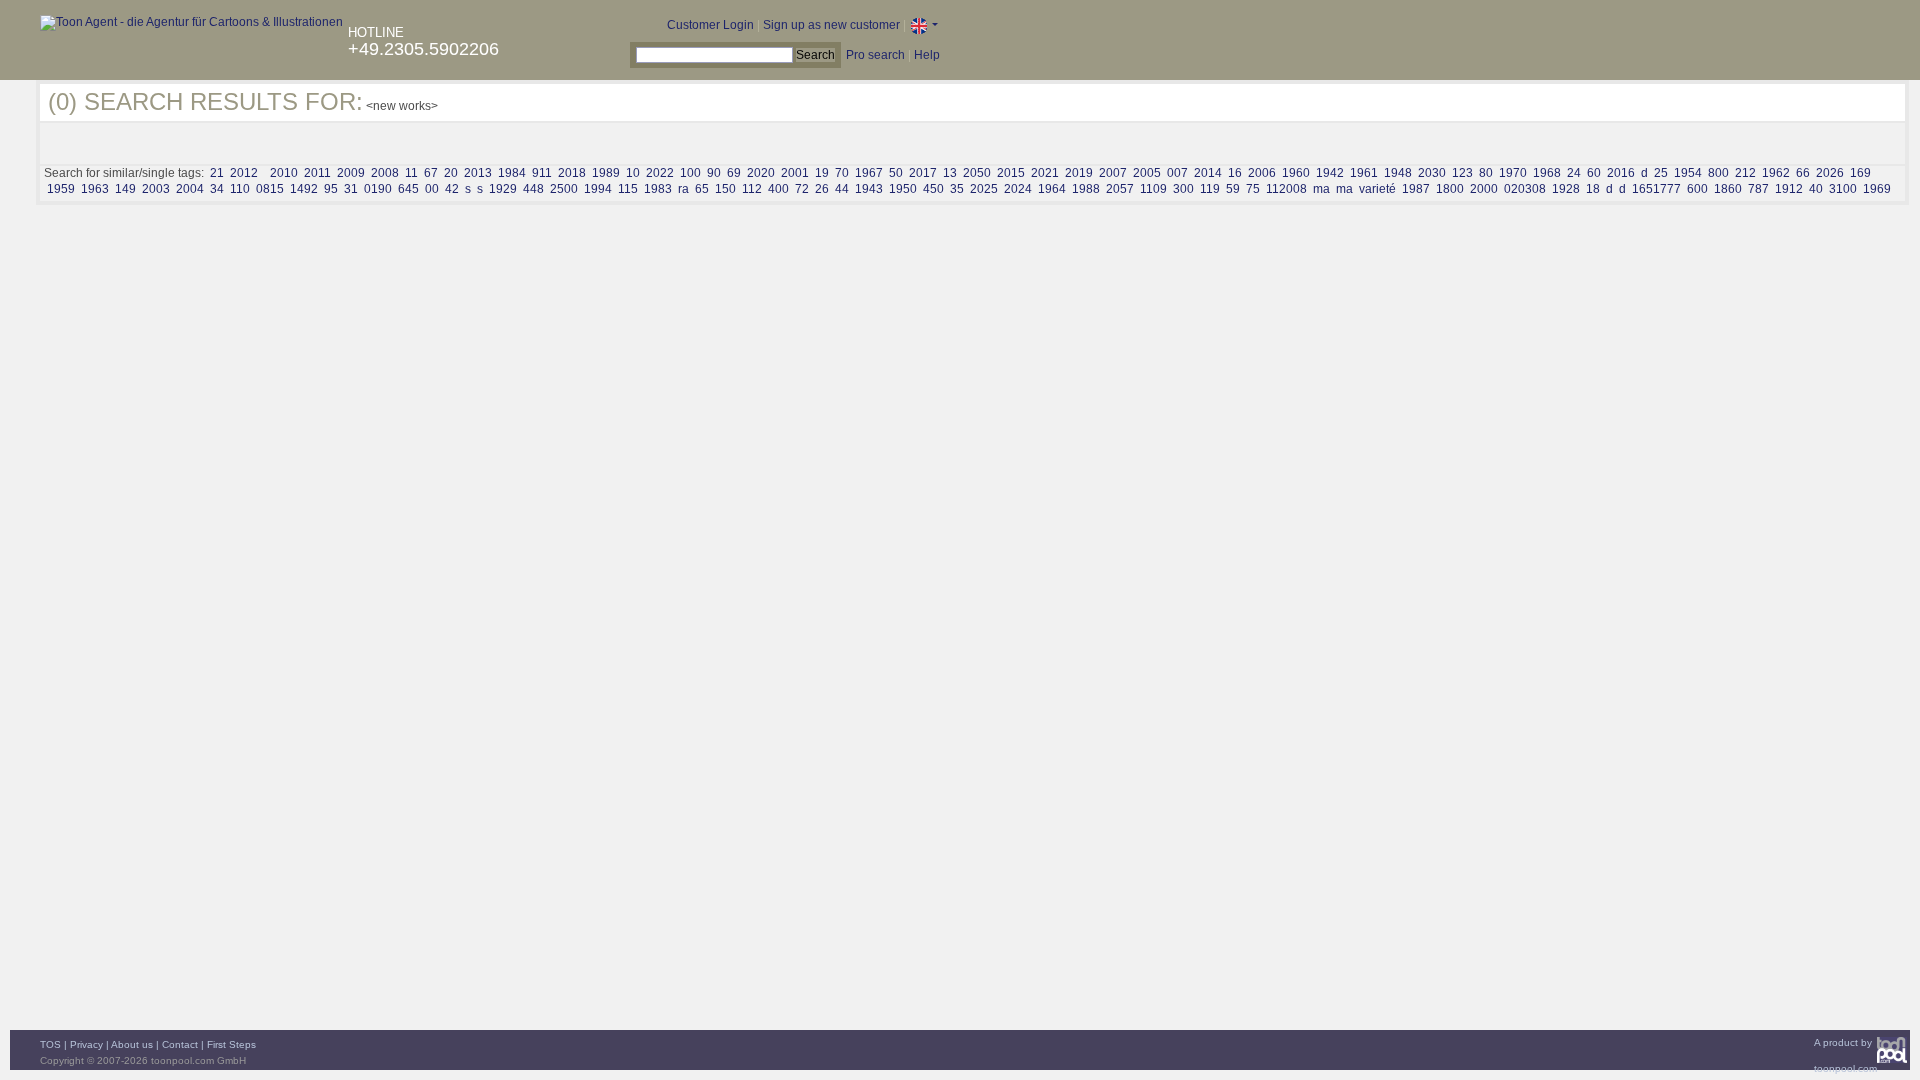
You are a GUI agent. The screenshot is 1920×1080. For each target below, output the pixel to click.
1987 (1416, 189)
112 (752, 189)
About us (132, 1044)
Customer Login (710, 25)
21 (217, 173)
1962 (1776, 173)
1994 (598, 189)
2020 (761, 173)
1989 (606, 173)
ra (683, 189)
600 (1697, 189)
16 (1235, 173)
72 (802, 189)
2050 (977, 173)
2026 (1830, 173)
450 (933, 189)
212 (1745, 173)
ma (1321, 189)
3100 (1843, 189)
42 (452, 189)
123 (1462, 173)
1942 (1330, 173)
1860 (1728, 189)
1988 (1086, 189)
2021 (1045, 173)
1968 (1547, 173)
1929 (503, 189)
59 (1233, 189)
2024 (1018, 189)
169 (1860, 173)
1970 (1513, 173)
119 (1210, 189)
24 (1574, 173)
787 (1758, 189)
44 (842, 189)
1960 (1296, 173)
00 (432, 189)
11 (411, 173)
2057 (1120, 189)
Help (927, 55)
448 (533, 189)
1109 (1153, 189)
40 (1816, 189)
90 (714, 173)
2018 (572, 173)
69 (734, 173)
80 (1486, 173)
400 (778, 189)
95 (331, 189)
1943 (869, 189)
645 (408, 189)
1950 (903, 189)
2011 (317, 173)
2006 (1262, 173)
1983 (658, 189)
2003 (156, 189)
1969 (1877, 189)
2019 (1079, 173)
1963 (95, 189)
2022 (660, 173)
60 (1594, 173)
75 (1253, 189)
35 (957, 189)
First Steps (231, 1044)
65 (702, 189)
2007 (1113, 173)
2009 (351, 173)
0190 (378, 189)
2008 (385, 173)
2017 (923, 173)
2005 (1147, 173)
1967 (869, 173)
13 (950, 173)
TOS (50, 1044)
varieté (1377, 189)
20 (451, 173)
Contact (180, 1044)
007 (1177, 173)
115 (628, 189)
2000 (1484, 189)
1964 (1052, 189)
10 (633, 173)
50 (896, 173)
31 (351, 189)
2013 (478, 173)
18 (1593, 189)
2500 (564, 189)
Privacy (86, 1044)
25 (1661, 173)
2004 (190, 189)
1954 (1688, 173)
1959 (61, 189)
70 (842, 173)
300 (1183, 189)
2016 (1621, 173)
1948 (1398, 173)
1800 (1450, 189)
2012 (244, 173)
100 (690, 173)
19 (822, 173)
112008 (1286, 189)
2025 (984, 189)
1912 (1789, 189)
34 (217, 189)
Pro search (875, 55)
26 (822, 189)
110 (240, 189)
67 (431, 173)
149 (125, 189)
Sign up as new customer (831, 25)
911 (542, 173)
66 (1803, 173)
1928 (1566, 189)
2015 (1011, 173)
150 (725, 189)
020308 (1525, 189)
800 (1718, 173)
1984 (512, 173)
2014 (1208, 173)
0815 (270, 189)
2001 (795, 173)
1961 (1364, 173)
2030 (1432, 173)
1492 (304, 189)
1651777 (1656, 189)
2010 (284, 173)
